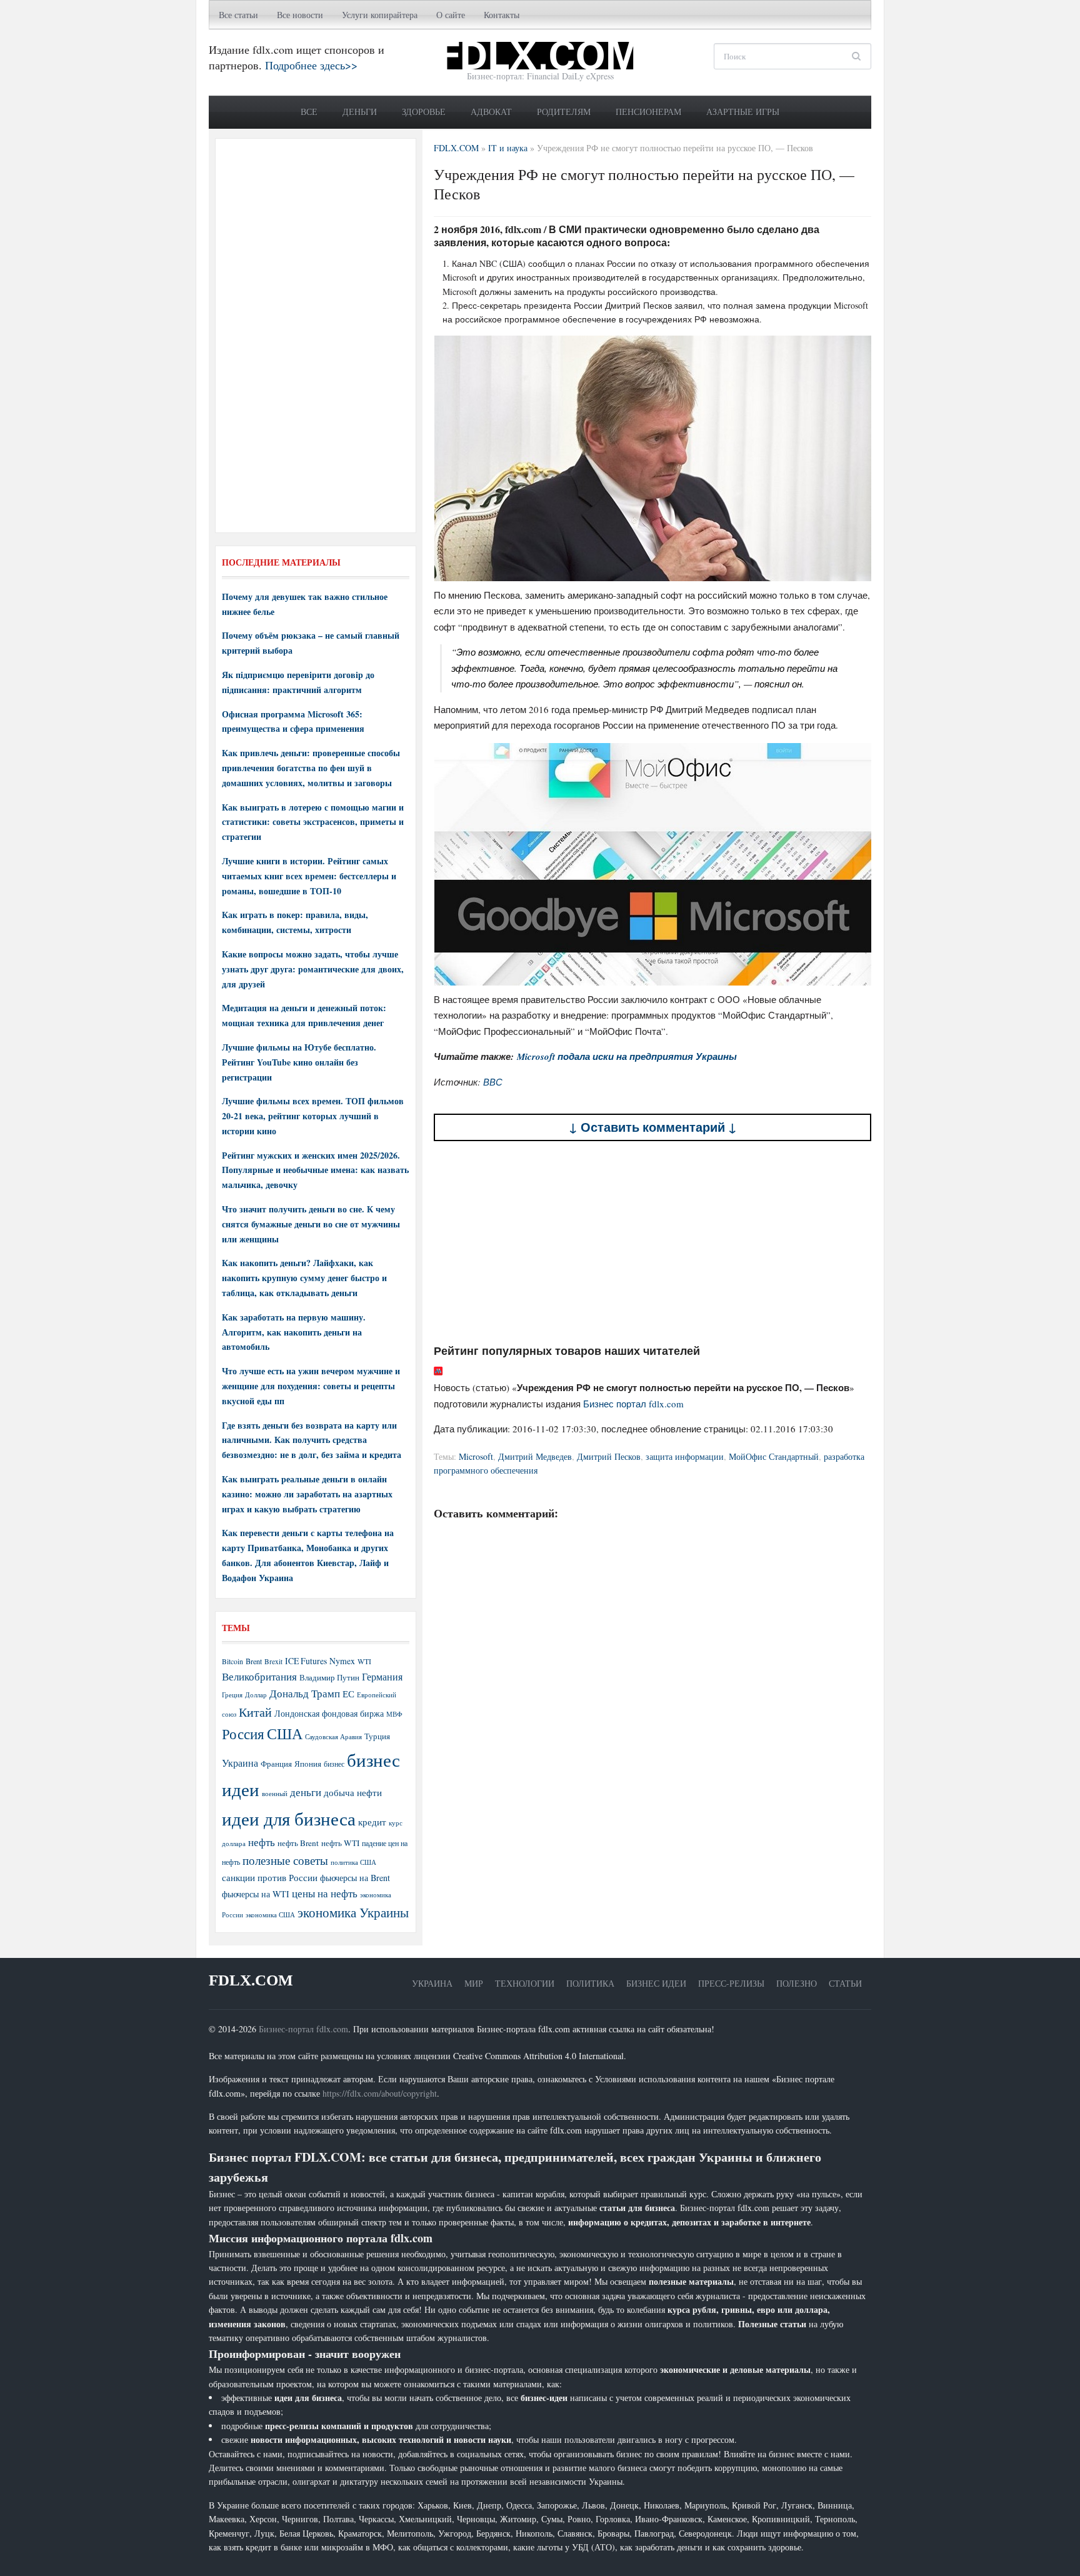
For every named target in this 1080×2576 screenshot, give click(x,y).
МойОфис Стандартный (774, 1456)
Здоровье (424, 112)
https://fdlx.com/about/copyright (380, 2093)
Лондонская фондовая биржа (329, 1713)
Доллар (256, 1695)
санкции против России (270, 1877)
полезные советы (285, 1860)
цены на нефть (325, 1893)
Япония (308, 1764)
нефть (262, 1842)
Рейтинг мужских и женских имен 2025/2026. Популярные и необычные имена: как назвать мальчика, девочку (315, 1170)
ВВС (493, 1082)
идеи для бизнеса (289, 1818)
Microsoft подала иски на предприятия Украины (627, 1056)
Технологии (525, 1983)
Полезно (797, 1983)
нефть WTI (340, 1843)
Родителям (564, 112)
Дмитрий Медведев (535, 1456)
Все (309, 112)
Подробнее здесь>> (311, 65)
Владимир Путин (329, 1677)
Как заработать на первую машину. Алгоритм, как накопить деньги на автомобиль (294, 1332)
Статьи (845, 1983)
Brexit (273, 1661)
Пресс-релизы (731, 1983)
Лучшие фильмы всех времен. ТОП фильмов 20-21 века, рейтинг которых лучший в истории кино (313, 1116)
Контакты (502, 15)
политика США (353, 1862)
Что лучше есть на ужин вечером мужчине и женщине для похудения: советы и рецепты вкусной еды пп (311, 1386)
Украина (240, 1763)
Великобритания (259, 1676)
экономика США (270, 1915)
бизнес (334, 1764)
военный (275, 1794)
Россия (243, 1734)
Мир (474, 1983)
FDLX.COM (251, 1980)
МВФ (394, 1714)
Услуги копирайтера (380, 15)
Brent (254, 1661)
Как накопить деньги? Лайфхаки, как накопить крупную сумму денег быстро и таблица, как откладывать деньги (304, 1278)
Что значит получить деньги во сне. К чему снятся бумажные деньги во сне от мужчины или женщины (311, 1224)
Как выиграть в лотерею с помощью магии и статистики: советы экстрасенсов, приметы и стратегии (313, 822)
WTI (364, 1661)
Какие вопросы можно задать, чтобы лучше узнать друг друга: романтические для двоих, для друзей (313, 969)
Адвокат (491, 112)
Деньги (360, 112)
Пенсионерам (648, 112)
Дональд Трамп (305, 1693)
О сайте (451, 15)
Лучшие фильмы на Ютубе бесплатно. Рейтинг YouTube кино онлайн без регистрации (299, 1062)
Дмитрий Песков (609, 1456)
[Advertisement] (652, 1242)
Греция (232, 1695)
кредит (372, 1822)
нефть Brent (298, 1843)
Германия (382, 1677)
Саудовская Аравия (333, 1737)
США (285, 1734)
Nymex (342, 1661)
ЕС (348, 1694)
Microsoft (476, 1456)
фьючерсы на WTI (256, 1894)
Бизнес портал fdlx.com (633, 1404)
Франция (276, 1764)
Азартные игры (743, 112)
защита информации (685, 1456)
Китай (255, 1712)
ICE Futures (306, 1661)
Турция (377, 1736)
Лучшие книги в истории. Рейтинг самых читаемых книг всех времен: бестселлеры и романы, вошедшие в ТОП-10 (309, 876)
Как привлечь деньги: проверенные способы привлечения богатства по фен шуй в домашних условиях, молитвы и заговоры (311, 768)
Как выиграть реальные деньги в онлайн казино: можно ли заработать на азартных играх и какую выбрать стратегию (307, 1494)
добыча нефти (353, 1792)
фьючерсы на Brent (355, 1878)
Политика (590, 1983)
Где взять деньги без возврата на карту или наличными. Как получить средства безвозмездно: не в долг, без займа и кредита (312, 1440)
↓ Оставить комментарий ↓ (653, 1127)
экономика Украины (353, 1912)
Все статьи (238, 15)
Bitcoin (232, 1661)
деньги (306, 1792)
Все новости (300, 15)
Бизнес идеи (656, 1983)
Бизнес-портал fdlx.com (303, 2029)
